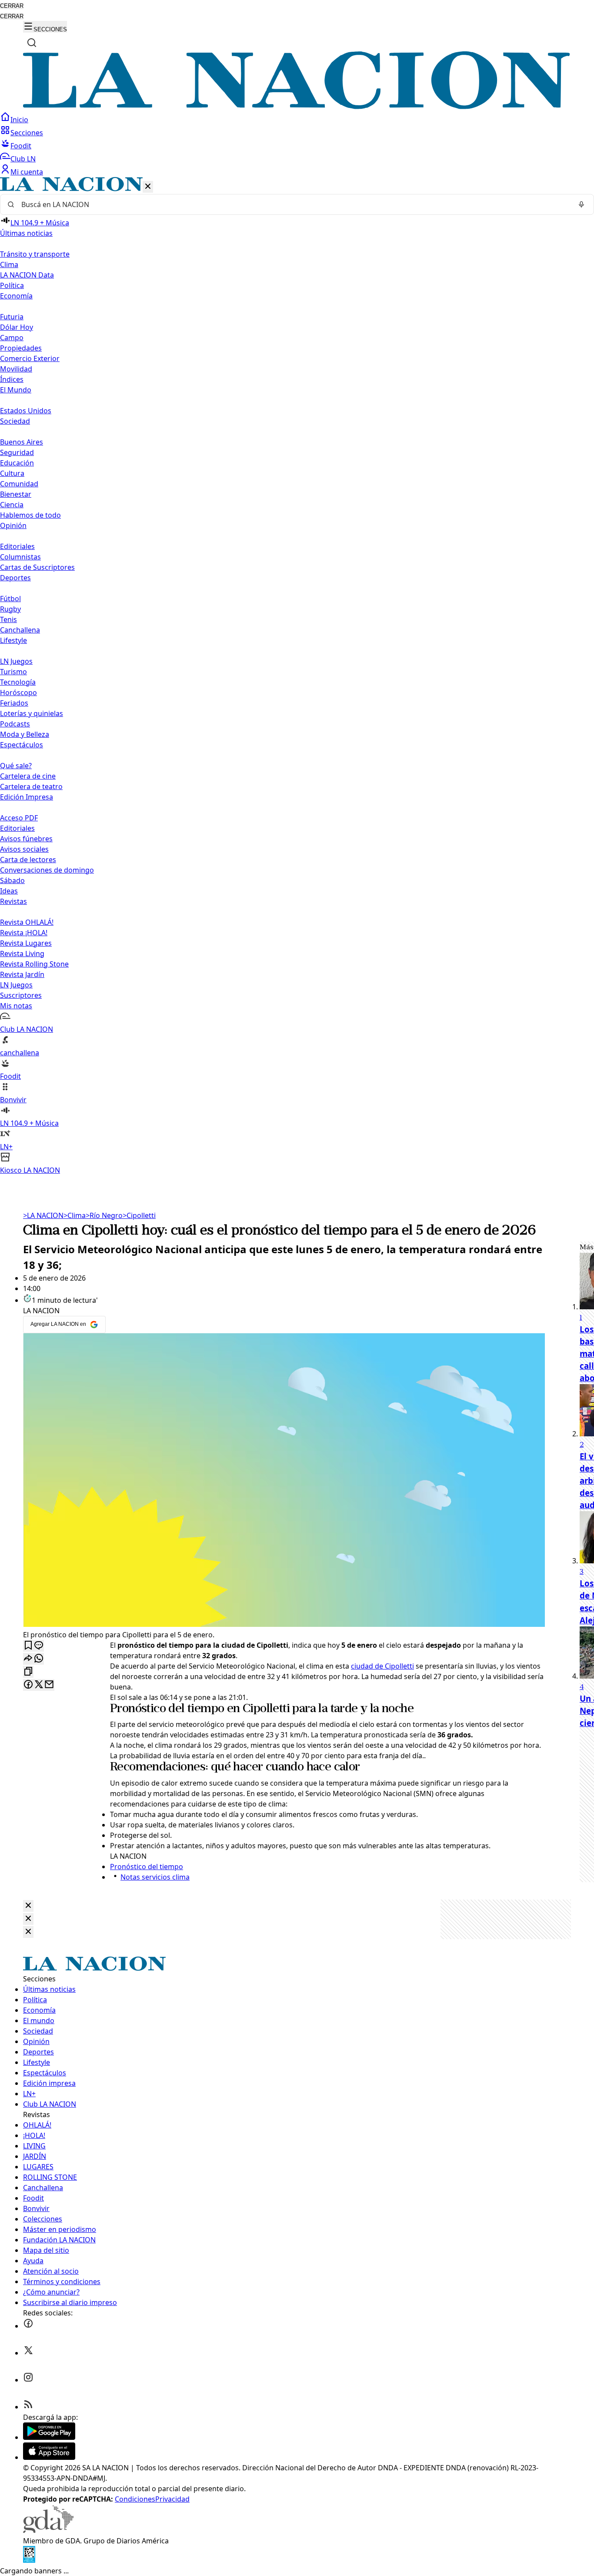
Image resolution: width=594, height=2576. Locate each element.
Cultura (12, 473)
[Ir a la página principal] (297, 107)
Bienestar (16, 494)
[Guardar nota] (28, 1646)
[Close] (28, 1906)
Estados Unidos (26, 411)
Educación (17, 463)
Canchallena (20, 630)
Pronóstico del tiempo (167, 1709)
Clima (9, 264)
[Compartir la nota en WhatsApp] (39, 1659)
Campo (12, 338)
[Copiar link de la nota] (28, 1672)
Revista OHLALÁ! (27, 922)
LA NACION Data (27, 275)
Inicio (19, 120)
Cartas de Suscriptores (37, 567)
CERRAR (12, 6)
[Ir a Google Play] (49, 2437)
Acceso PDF (19, 818)
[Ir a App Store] (49, 2457)
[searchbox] (294, 204)
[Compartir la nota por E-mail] (49, 1685)
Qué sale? (16, 766)
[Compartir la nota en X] (39, 1685)
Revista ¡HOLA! (24, 933)
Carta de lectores (28, 860)
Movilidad (16, 369)
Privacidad (172, 2499)
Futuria (12, 317)
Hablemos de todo (30, 515)
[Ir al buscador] (32, 43)
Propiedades (21, 348)
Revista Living (22, 953)
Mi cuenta (27, 172)
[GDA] (48, 2530)
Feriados (14, 703)
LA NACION (43, 1215)
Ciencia (12, 505)
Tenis (8, 619)
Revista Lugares (26, 943)
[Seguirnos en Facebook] (28, 2326)
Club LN (23, 159)
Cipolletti (139, 1215)
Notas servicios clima (155, 1877)
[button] (297, 676)
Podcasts (15, 724)
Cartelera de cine (28, 776)
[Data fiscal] (29, 2560)
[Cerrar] (148, 187)
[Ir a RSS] (28, 2407)
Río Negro (104, 1215)
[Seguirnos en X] (28, 2353)
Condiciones (135, 2499)
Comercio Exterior (30, 358)
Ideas (9, 891)
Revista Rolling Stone (34, 964)
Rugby (10, 609)
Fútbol (10, 599)
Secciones (27, 133)
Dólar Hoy (17, 327)
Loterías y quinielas (32, 713)
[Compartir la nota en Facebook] (28, 1685)
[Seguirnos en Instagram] (28, 2380)
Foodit (21, 146)
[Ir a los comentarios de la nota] (39, 1646)
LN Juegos (16, 661)
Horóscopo (18, 693)
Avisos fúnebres (26, 839)
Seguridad (17, 452)
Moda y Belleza (25, 734)
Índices (12, 379)
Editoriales (17, 546)
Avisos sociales (24, 849)
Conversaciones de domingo (47, 870)
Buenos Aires (22, 442)
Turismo (13, 672)
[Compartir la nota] (28, 1659)
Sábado (12, 880)
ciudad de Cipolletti (382, 1666)
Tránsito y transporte (35, 254)
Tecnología (18, 682)
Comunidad (19, 484)
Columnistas (20, 557)
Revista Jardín (22, 974)
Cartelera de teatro (31, 786)
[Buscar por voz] (581, 204)
